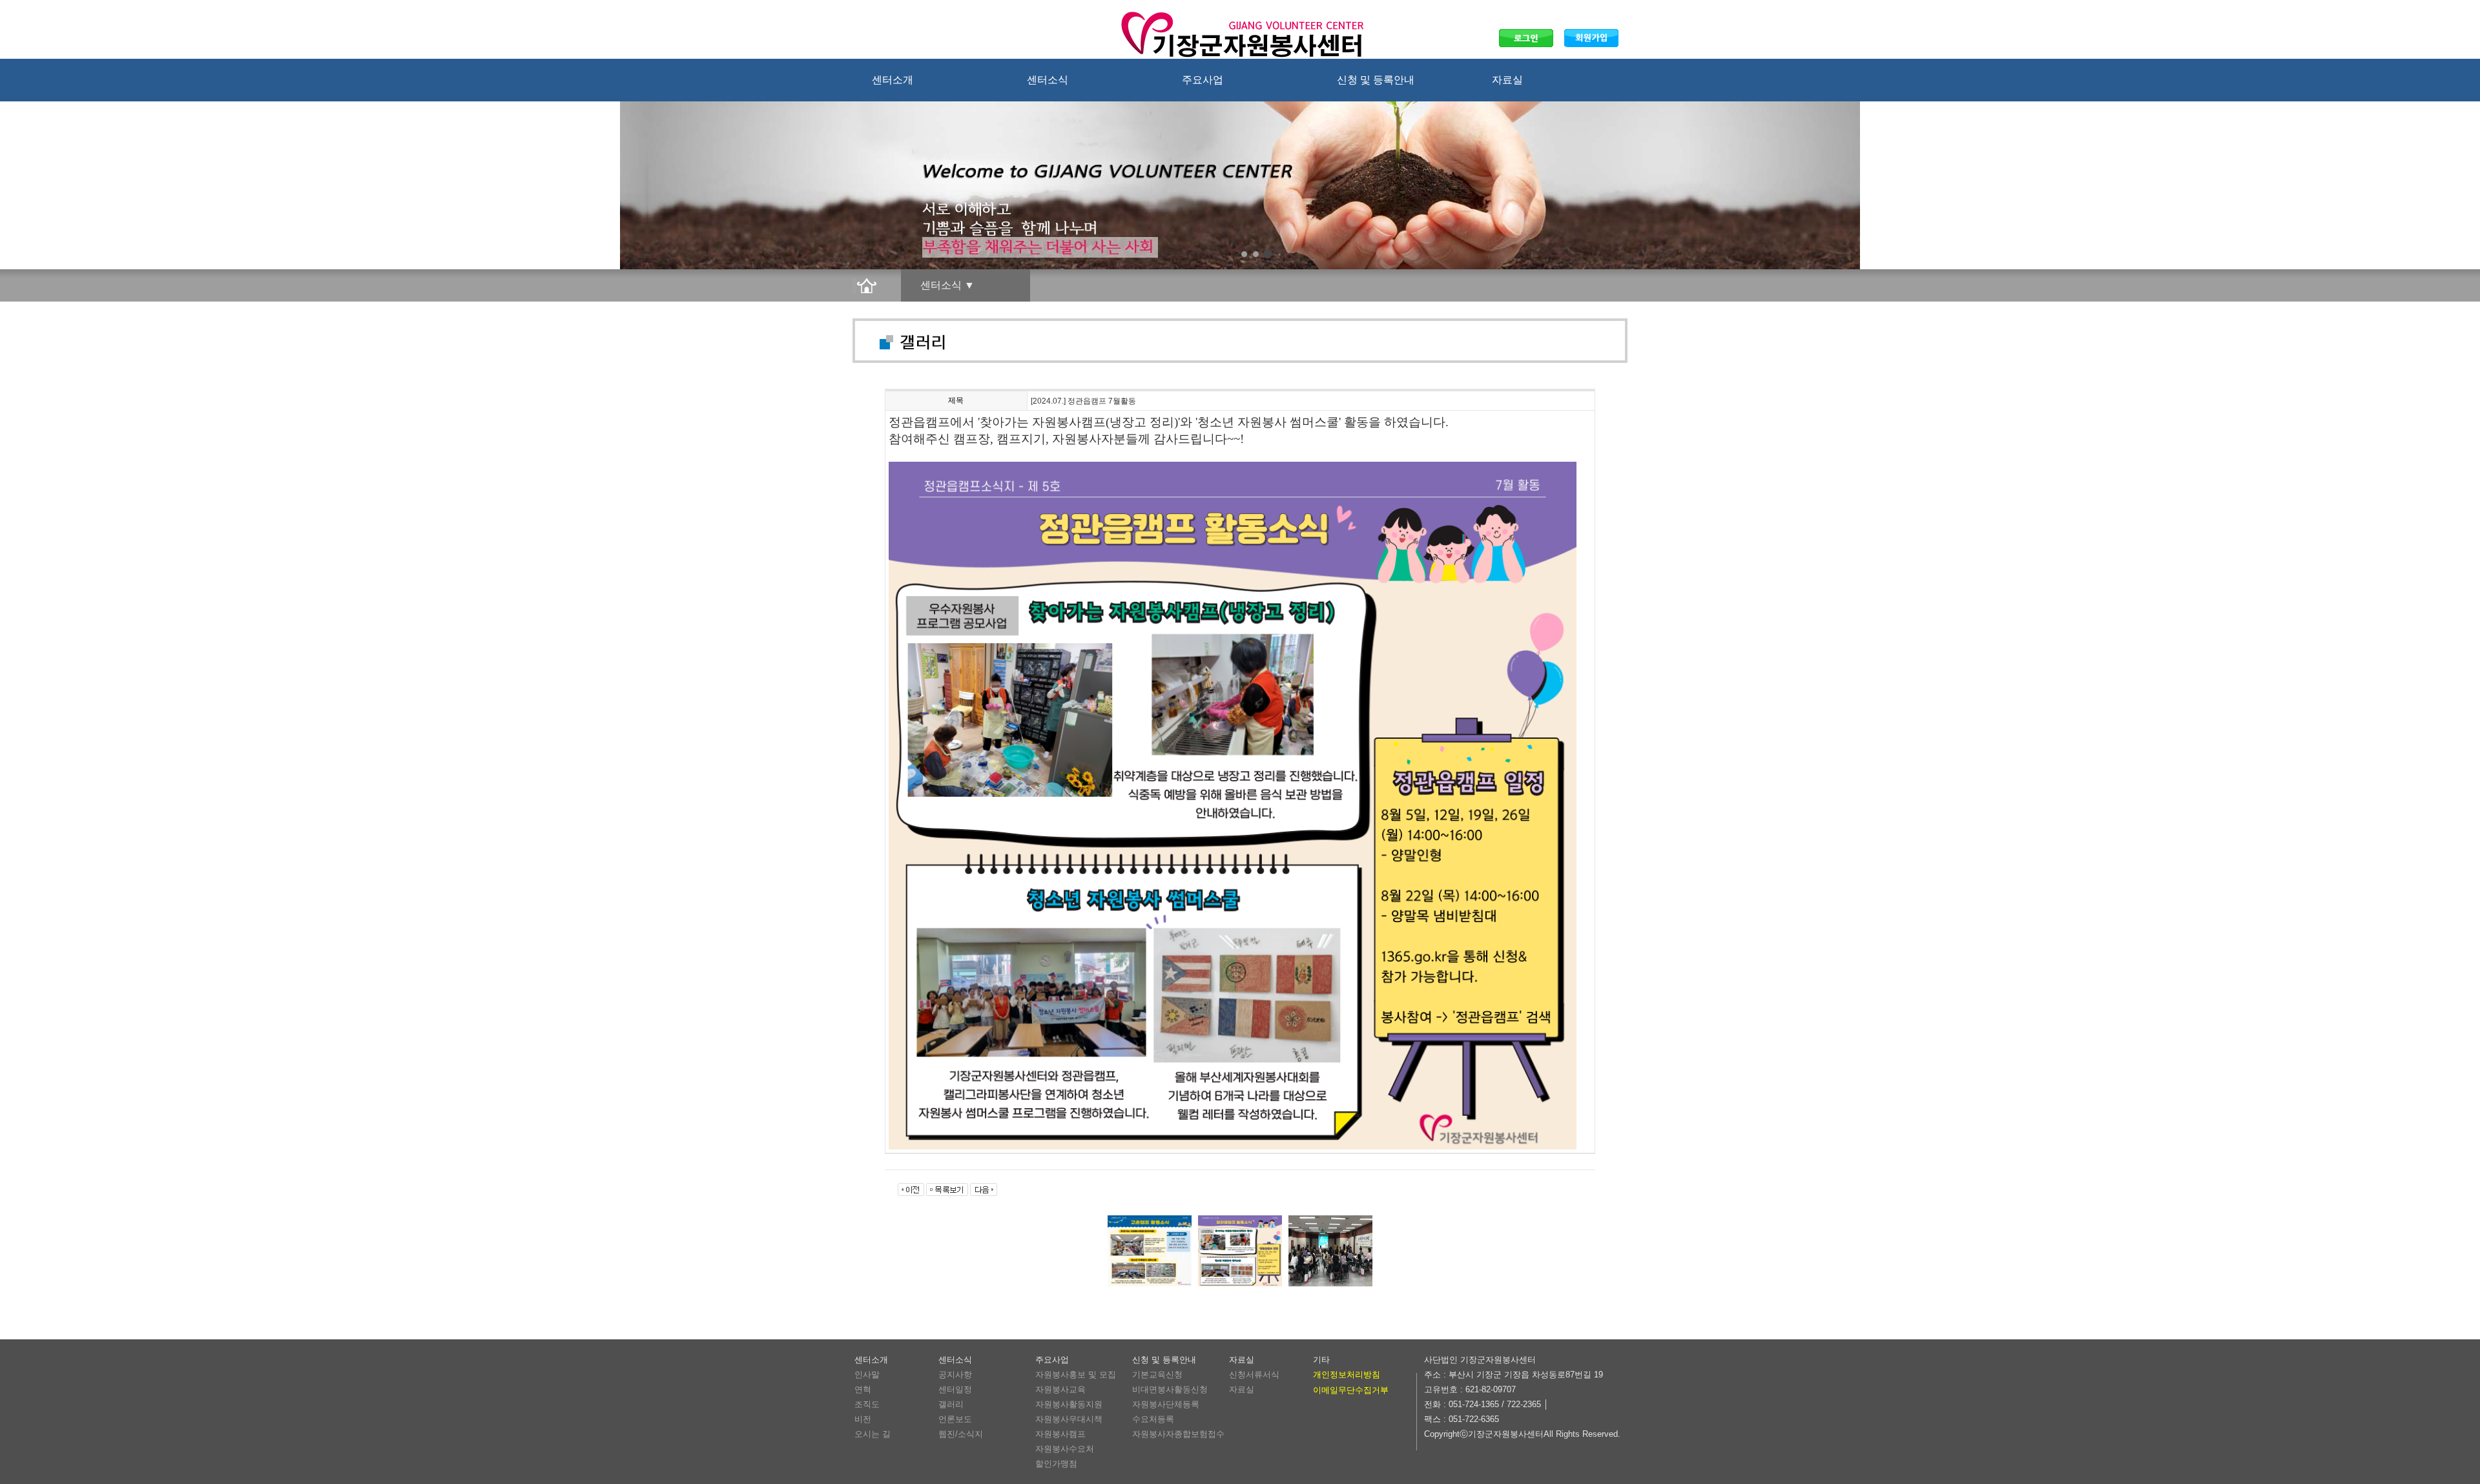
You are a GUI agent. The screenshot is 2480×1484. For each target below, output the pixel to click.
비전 (863, 1419)
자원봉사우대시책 (1069, 1419)
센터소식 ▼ (947, 285)
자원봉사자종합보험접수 (1178, 1434)
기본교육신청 (1157, 1375)
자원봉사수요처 (1065, 1449)
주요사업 (1203, 80)
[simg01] (1244, 254)
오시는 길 (873, 1434)
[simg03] (1267, 254)
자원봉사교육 (1060, 1389)
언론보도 (955, 1419)
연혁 (863, 1389)
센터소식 (1048, 80)
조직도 (867, 1404)
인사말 (867, 1375)
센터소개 (893, 80)
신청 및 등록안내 (1376, 80)
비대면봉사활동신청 (1170, 1389)
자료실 (1507, 80)
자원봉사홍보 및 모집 (1076, 1375)
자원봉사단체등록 (1166, 1404)
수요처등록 (1153, 1419)
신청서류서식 (1254, 1375)
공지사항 (955, 1375)
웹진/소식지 (961, 1434)
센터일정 (955, 1389)
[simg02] (1256, 254)
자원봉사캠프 (1060, 1434)
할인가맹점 (1056, 1464)
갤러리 (951, 1404)
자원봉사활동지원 (1069, 1404)
